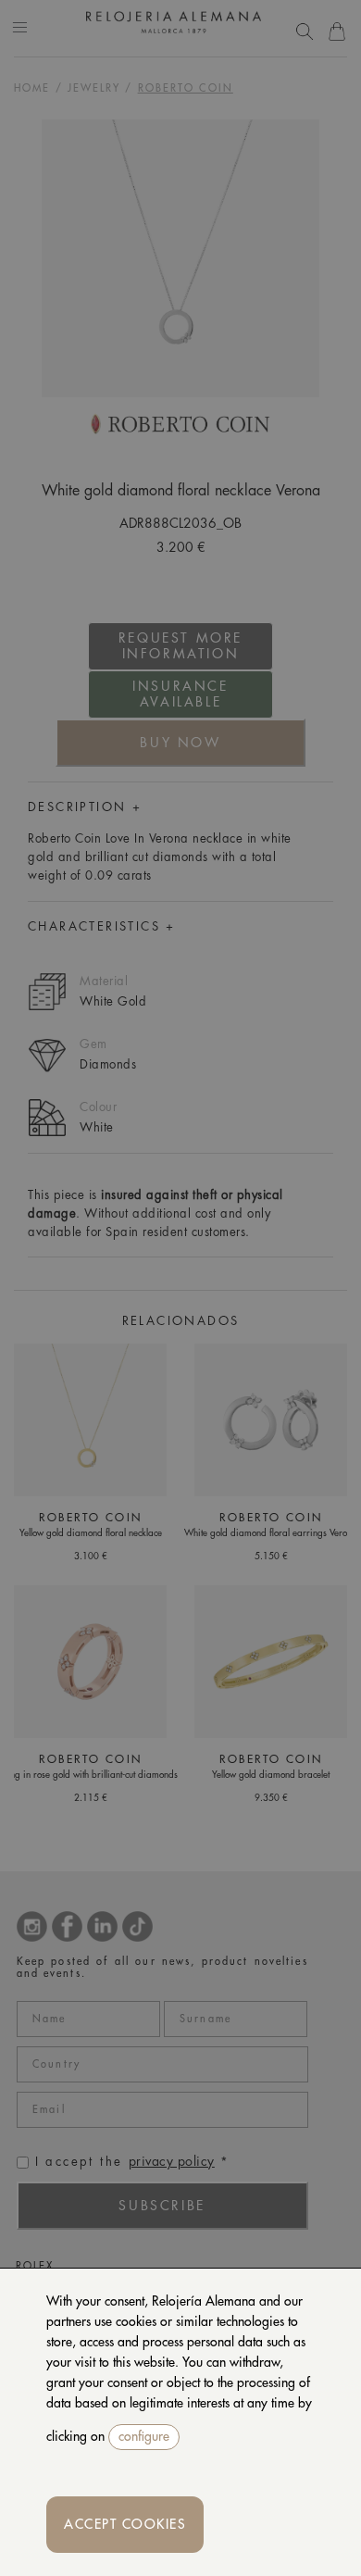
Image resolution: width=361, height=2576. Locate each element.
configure (144, 2436)
